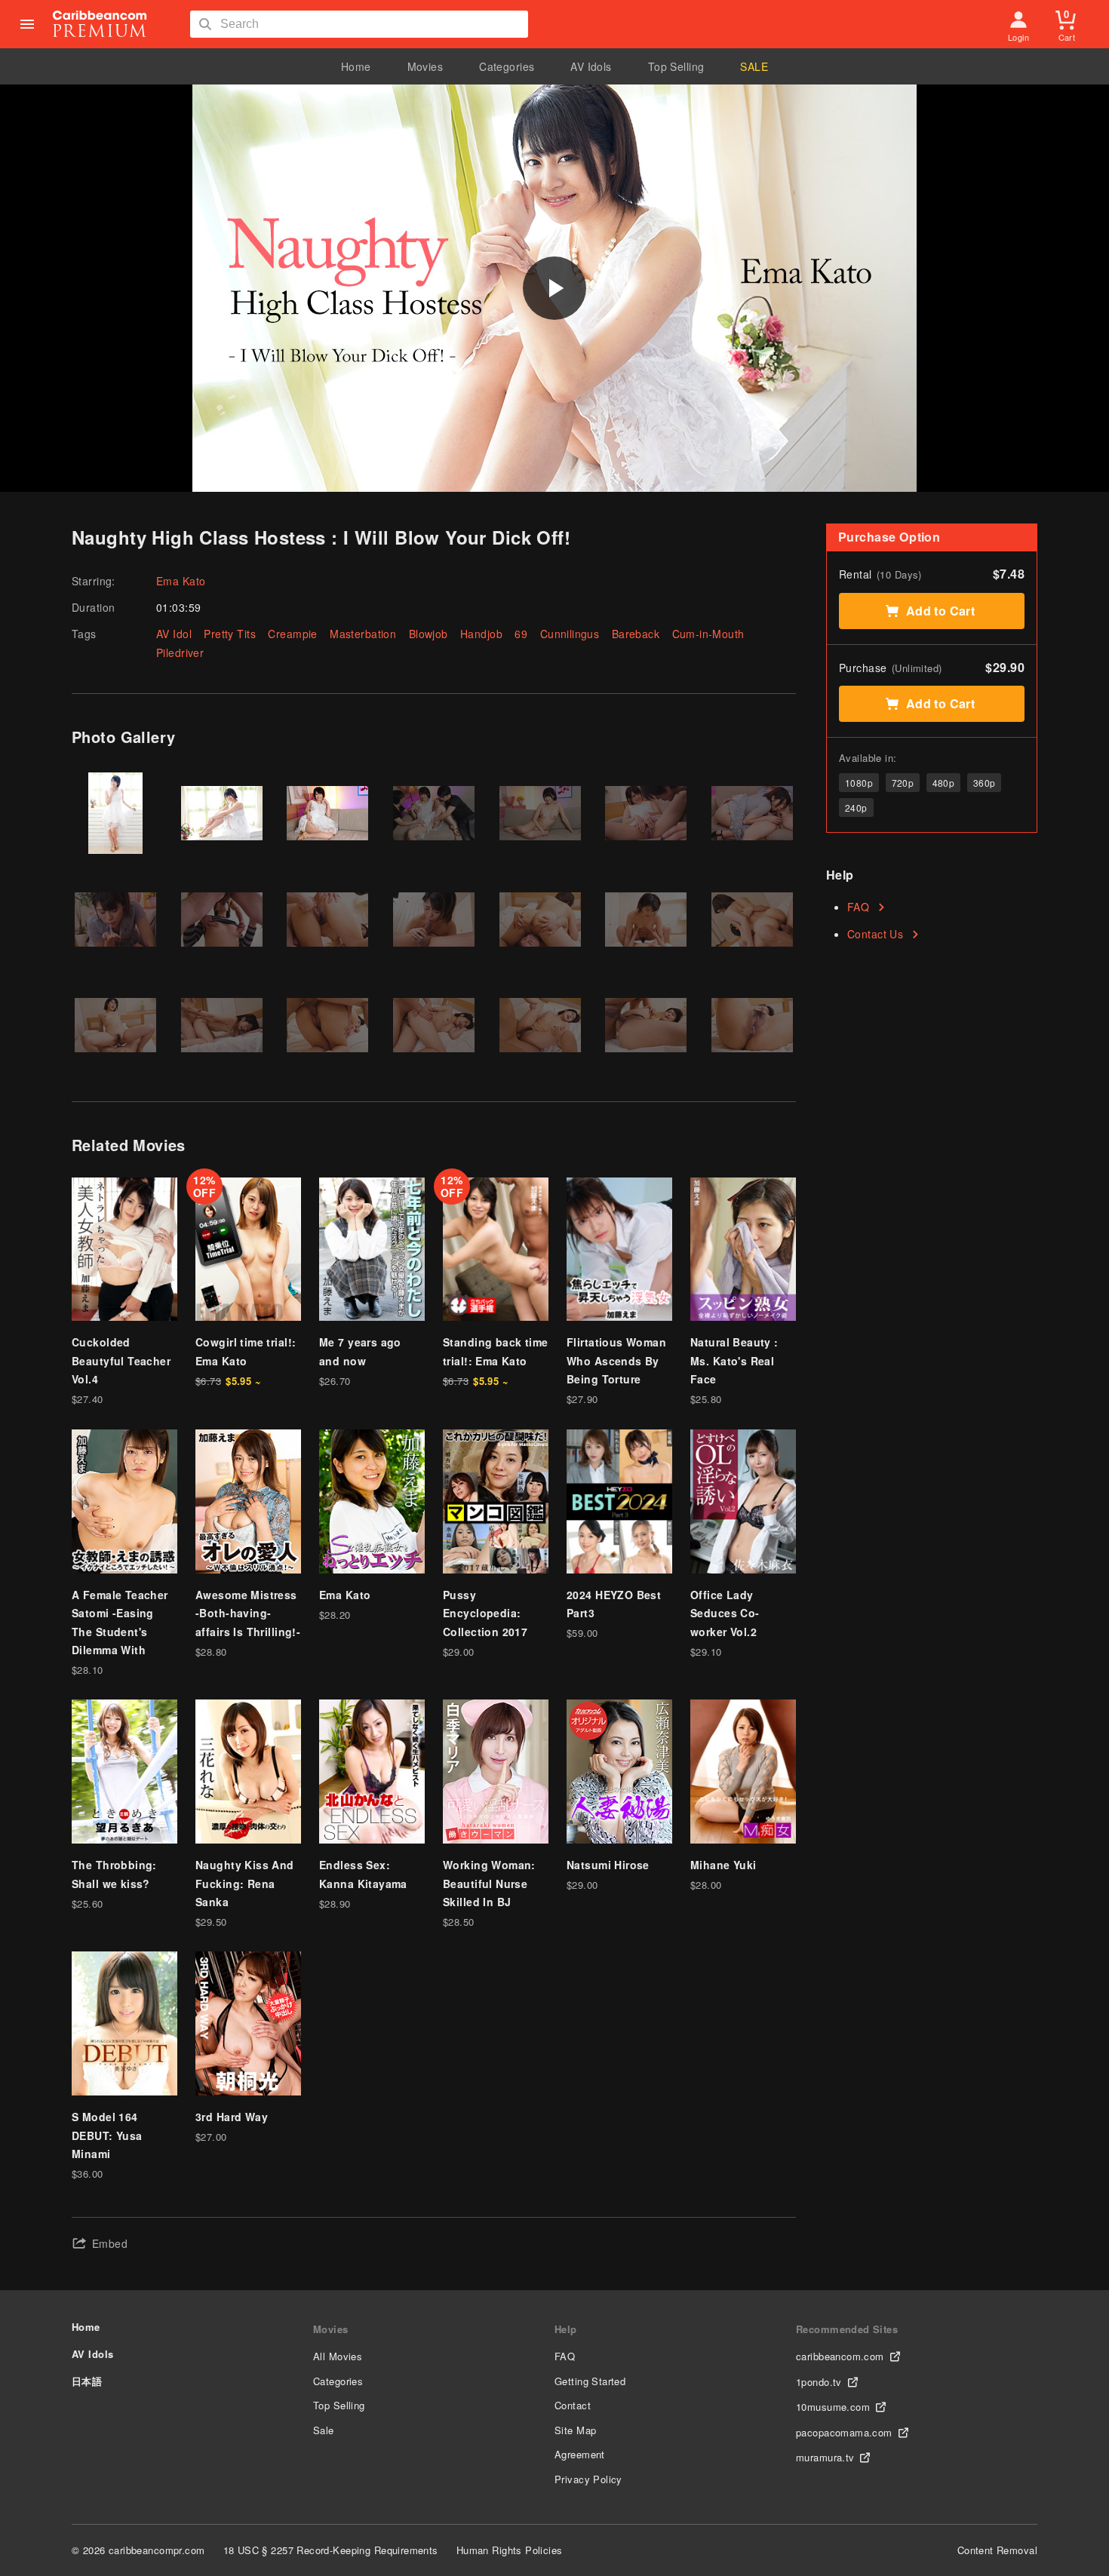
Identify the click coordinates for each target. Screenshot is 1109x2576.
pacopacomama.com (844, 2432)
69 (521, 634)
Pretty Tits (230, 634)
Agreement (580, 2454)
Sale (324, 2430)
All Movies (338, 2356)
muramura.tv (825, 2457)
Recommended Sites (847, 2329)
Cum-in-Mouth (708, 634)
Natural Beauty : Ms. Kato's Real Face (734, 1360)
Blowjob (429, 634)
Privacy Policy (588, 2479)
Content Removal (997, 2550)
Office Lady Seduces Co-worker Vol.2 (725, 1613)
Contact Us (875, 934)
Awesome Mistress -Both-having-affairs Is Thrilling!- (248, 1613)
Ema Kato (181, 581)
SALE (754, 66)
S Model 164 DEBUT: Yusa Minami (107, 2135)
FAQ (858, 907)
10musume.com (833, 2407)
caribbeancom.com (840, 2356)
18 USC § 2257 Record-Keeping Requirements (331, 2550)
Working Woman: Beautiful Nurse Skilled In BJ (489, 1883)
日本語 (87, 2381)
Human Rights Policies (510, 2550)
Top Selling (676, 66)
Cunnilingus (570, 634)
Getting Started (590, 2381)
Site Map (575, 2430)
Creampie (292, 634)
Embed (110, 2243)
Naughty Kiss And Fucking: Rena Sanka (245, 1883)
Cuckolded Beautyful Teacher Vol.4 (121, 1360)
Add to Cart (941, 611)
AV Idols (591, 66)
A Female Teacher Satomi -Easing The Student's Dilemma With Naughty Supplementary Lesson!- (120, 1650)
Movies (425, 66)
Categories (507, 66)
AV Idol (174, 634)
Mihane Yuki (723, 1865)
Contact (573, 2405)
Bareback (636, 634)
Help (566, 2329)
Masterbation (363, 634)
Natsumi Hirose (608, 1865)
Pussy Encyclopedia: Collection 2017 (485, 1613)
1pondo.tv (819, 2382)
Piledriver (180, 652)
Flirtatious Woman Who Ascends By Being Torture (616, 1360)
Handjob (481, 634)
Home (356, 66)
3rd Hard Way (232, 2117)
